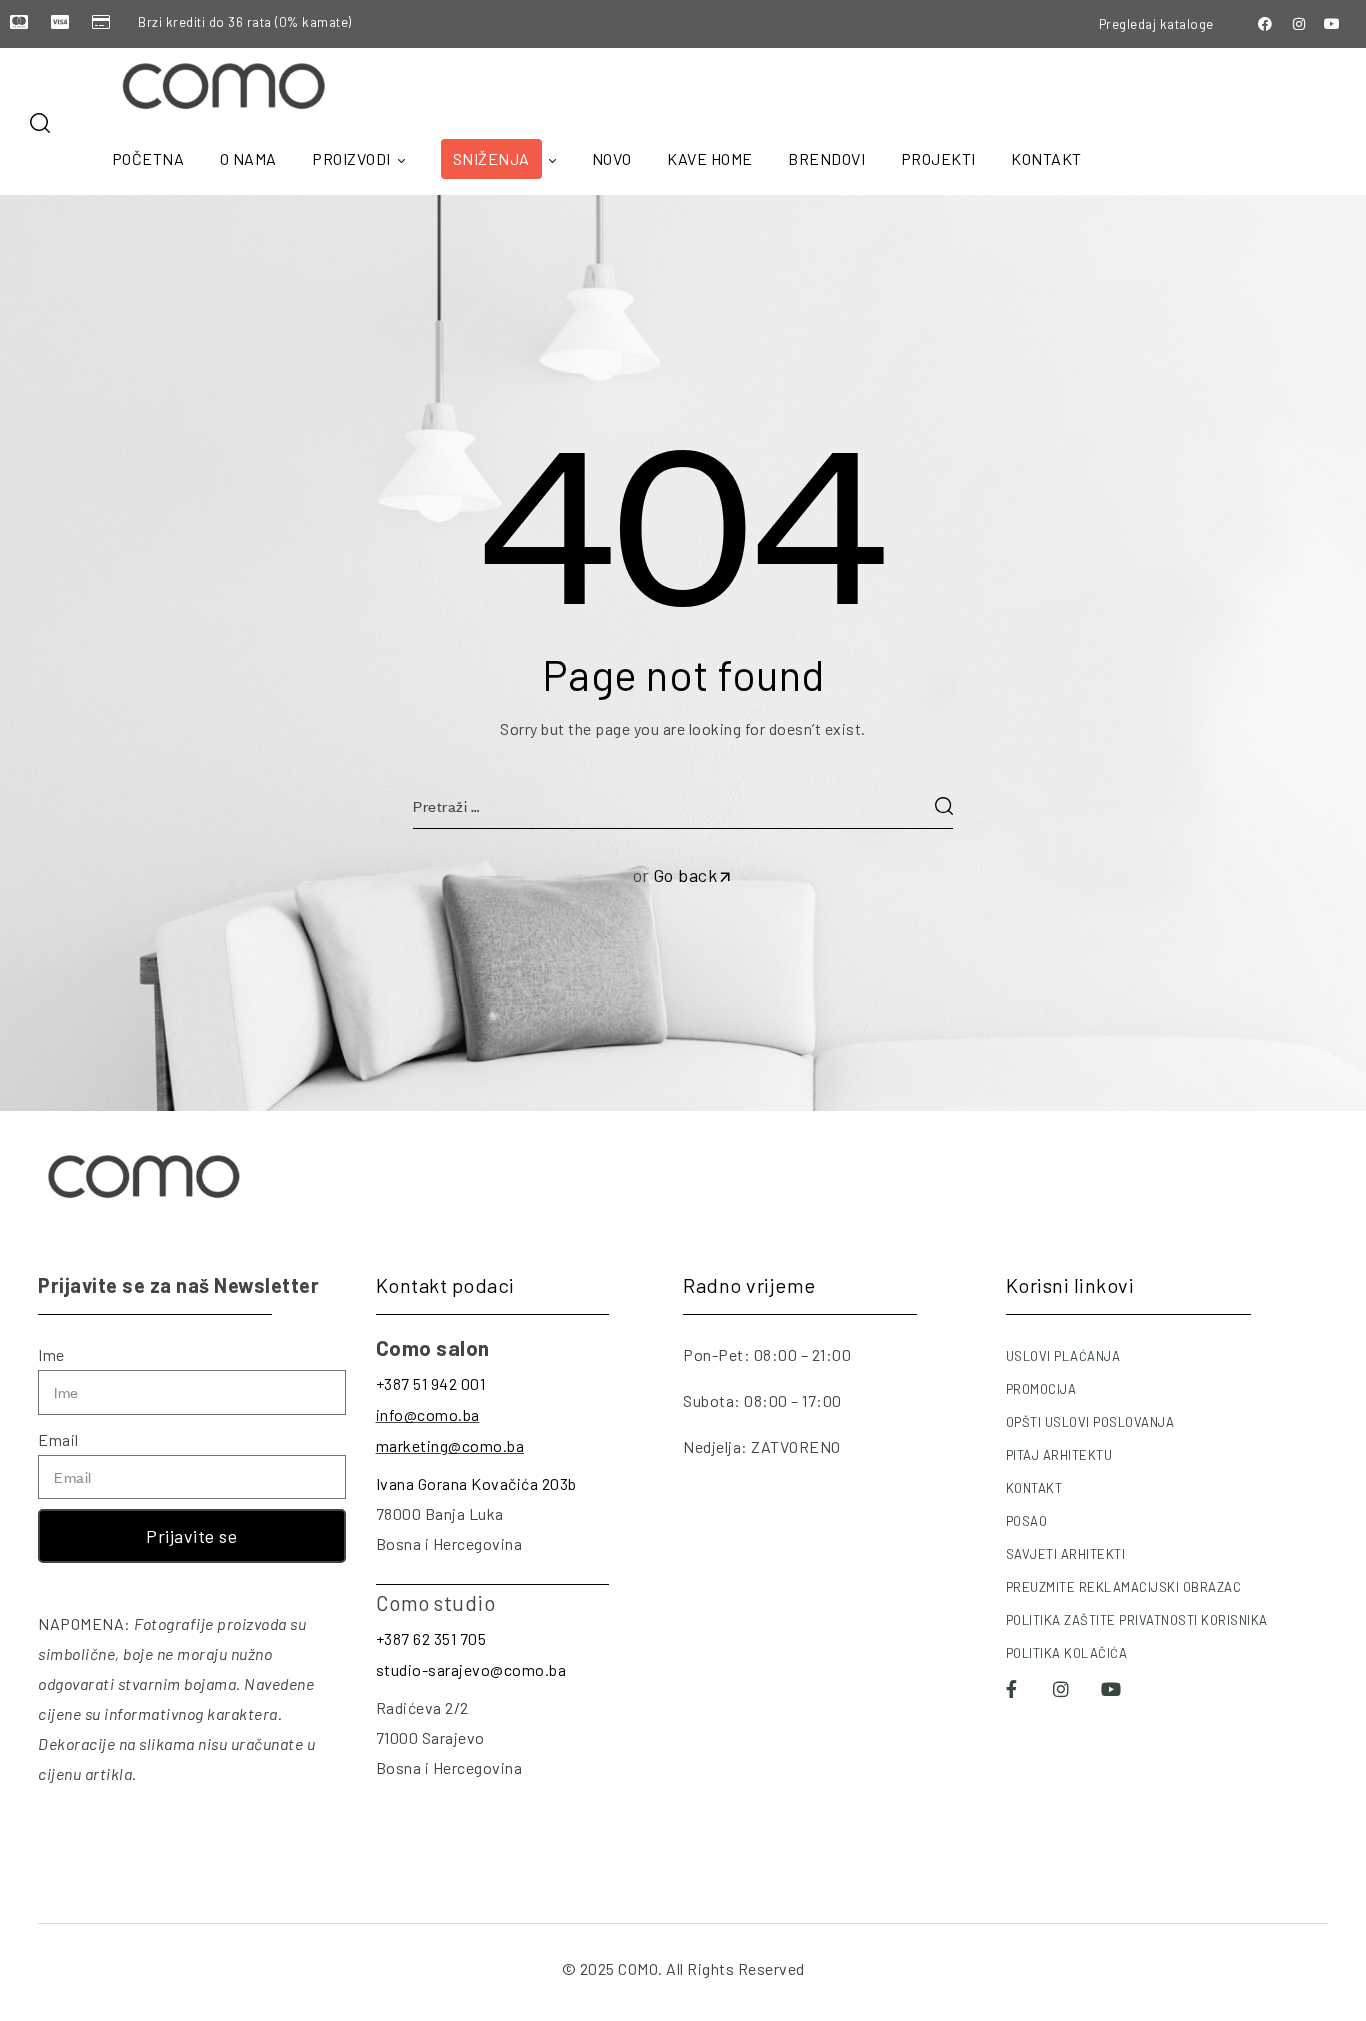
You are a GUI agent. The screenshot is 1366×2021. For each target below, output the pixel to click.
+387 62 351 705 (431, 1638)
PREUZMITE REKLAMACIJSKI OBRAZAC (1124, 1587)
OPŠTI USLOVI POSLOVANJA (1090, 1422)
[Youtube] (1333, 24)
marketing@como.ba (450, 1445)
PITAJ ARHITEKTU (1059, 1455)
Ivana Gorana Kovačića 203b (476, 1483)
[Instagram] (1299, 24)
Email (58, 1439)
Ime (51, 1354)
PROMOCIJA (1041, 1389)
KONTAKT (1034, 1488)
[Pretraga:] (683, 805)
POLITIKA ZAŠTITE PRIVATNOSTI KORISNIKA (1137, 1620)
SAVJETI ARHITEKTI (1066, 1554)
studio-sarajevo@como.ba (471, 1669)
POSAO (1027, 1521)
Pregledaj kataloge (1156, 24)
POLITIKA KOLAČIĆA (1067, 1653)
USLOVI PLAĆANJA (1063, 1356)
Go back (685, 875)
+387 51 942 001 (431, 1383)
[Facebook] (1266, 24)
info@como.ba (428, 1414)
